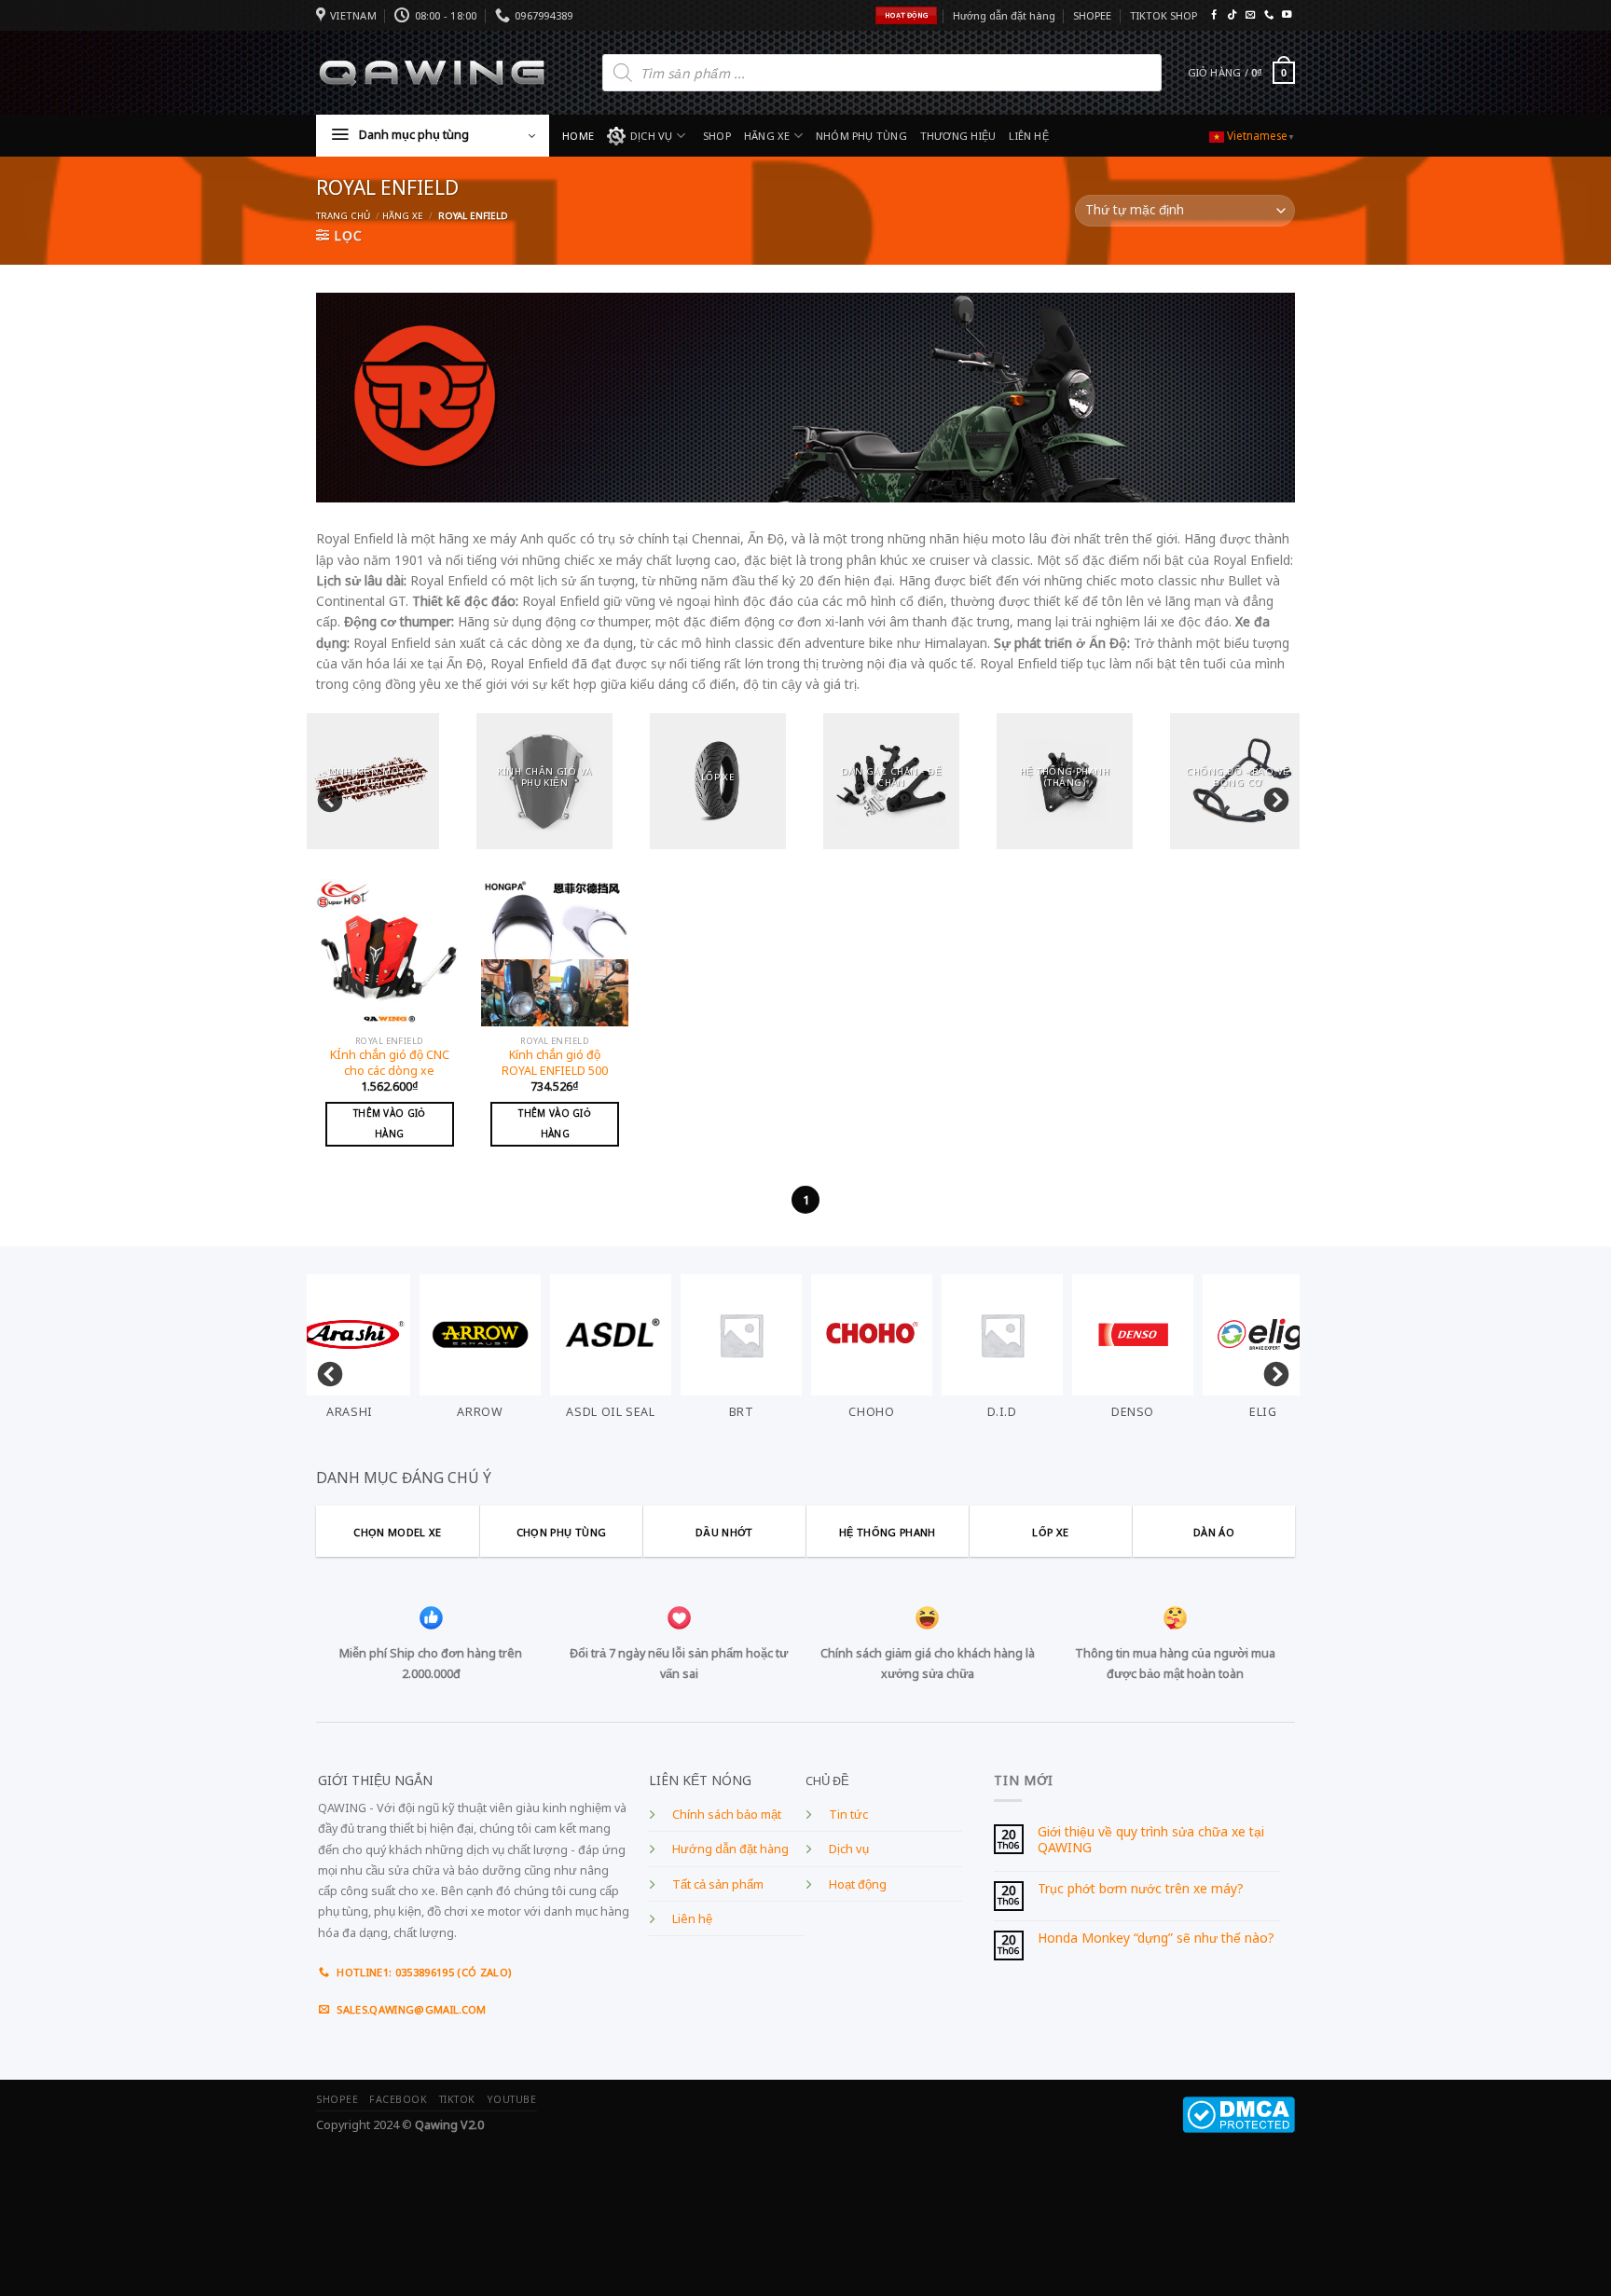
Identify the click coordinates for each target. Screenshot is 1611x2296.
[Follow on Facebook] (1214, 15)
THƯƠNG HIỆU (958, 136)
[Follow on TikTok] (1232, 15)
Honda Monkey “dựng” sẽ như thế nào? (1156, 1939)
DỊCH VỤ (652, 136)
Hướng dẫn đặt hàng (1004, 15)
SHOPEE (1092, 15)
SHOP (717, 136)
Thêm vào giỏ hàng (390, 1123)
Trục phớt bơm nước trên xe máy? (1141, 1889)
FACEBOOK (398, 2099)
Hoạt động (858, 1884)
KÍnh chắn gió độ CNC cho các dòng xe (390, 1063)
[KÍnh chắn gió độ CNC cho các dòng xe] (390, 953)
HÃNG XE (767, 136)
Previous (325, 796)
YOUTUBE (512, 2099)
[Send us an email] (1250, 15)
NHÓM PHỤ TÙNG (861, 136)
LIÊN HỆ (1029, 136)
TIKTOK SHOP (1163, 15)
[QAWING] (432, 73)
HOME (578, 136)
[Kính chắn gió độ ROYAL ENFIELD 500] (555, 953)
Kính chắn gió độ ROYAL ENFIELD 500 (555, 1063)
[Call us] (1269, 15)
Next (1272, 796)
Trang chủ (343, 216)
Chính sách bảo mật (727, 1815)
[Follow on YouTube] (1287, 15)
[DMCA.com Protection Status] (1239, 2114)
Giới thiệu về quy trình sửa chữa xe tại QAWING (1151, 1840)
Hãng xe (403, 216)
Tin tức (848, 1815)
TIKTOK (457, 2099)
